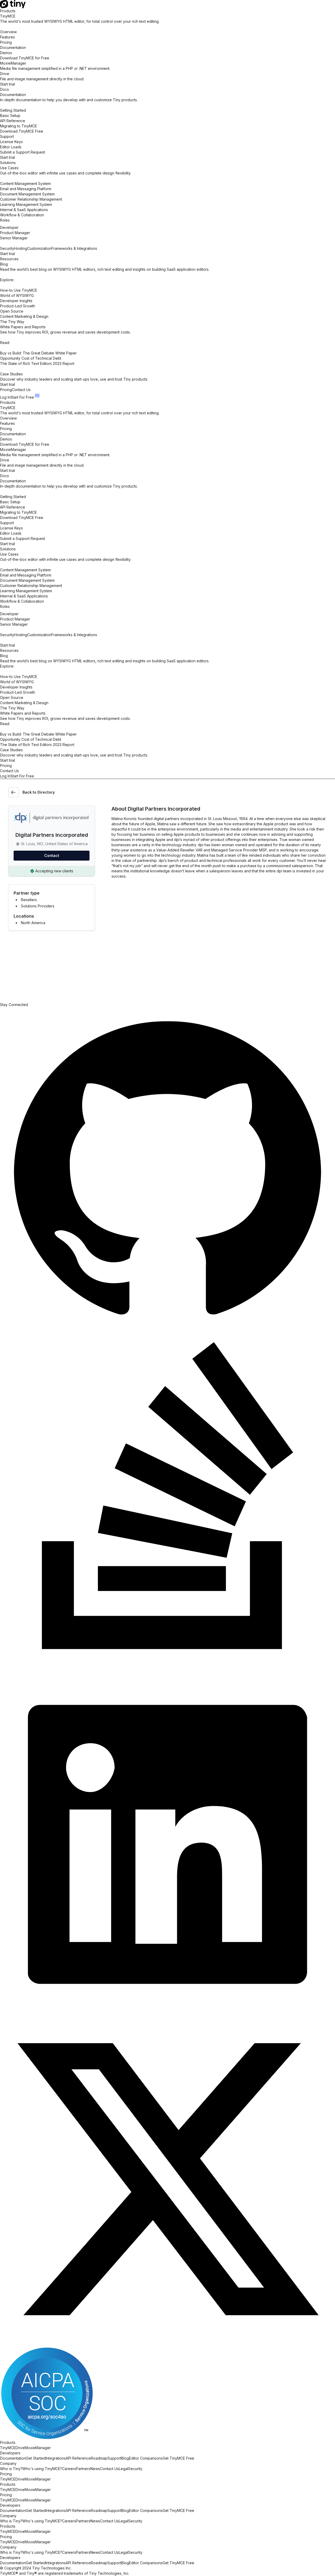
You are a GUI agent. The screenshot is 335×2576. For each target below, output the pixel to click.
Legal (124, 2469)
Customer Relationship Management (31, 199)
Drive (20, 2448)
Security (135, 2469)
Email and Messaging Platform (26, 189)
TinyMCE (8, 2448)
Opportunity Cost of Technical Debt (31, 358)
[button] (37, 396)
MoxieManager (38, 2448)
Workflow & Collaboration (22, 215)
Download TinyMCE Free (22, 131)
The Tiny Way (12, 322)
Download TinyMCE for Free (25, 58)
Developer (9, 227)
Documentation (13, 47)
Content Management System (25, 183)
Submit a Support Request (23, 152)
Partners (83, 2469)
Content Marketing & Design (24, 316)
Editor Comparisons (146, 2458)
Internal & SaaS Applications (24, 210)
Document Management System (27, 194)
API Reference (13, 121)
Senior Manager (14, 238)
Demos (6, 53)
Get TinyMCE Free (178, 2458)
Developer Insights (16, 301)
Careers (69, 2469)
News (95, 2469)
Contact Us (21, 390)
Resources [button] (9, 259)
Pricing (6, 42)
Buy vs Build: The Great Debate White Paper (38, 353)
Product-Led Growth (18, 306)
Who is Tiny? (11, 2469)
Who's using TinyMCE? (42, 2469)
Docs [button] (4, 89)
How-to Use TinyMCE (19, 290)
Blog (125, 2458)
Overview (8, 32)
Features (7, 37)
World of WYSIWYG (17, 295)
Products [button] (8, 11)
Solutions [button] (8, 163)
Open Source (12, 311)
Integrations (56, 2458)
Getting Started (13, 110)
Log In (5, 397)
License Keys (11, 142)
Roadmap (99, 2458)
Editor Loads (11, 147)
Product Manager (15, 233)
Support (114, 2458)
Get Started (36, 2458)
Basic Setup (10, 115)
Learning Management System (26, 204)
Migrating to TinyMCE (18, 126)
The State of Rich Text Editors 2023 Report (37, 363)
